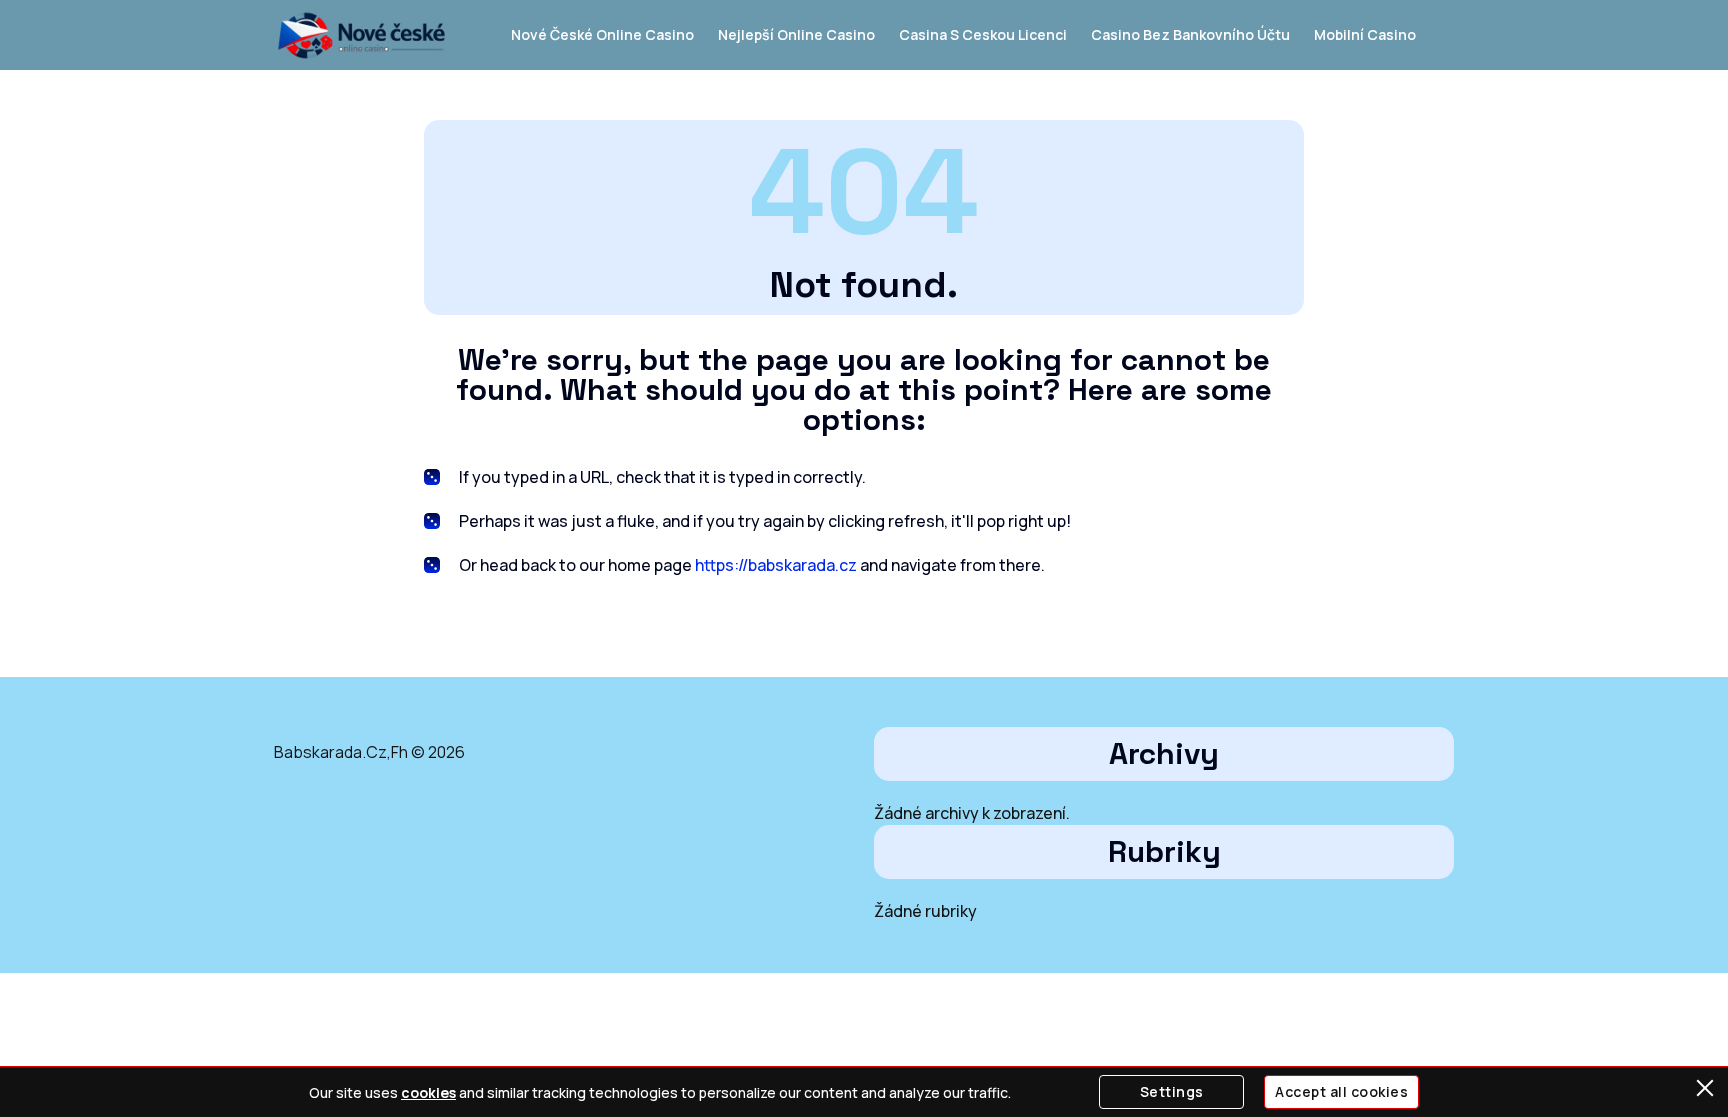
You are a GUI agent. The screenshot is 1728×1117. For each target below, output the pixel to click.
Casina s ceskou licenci (983, 34)
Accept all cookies (1341, 1091)
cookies (428, 1092)
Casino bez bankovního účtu (1190, 34)
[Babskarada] (361, 35)
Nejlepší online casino (796, 34)
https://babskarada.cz (776, 565)
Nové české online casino (602, 34)
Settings (1172, 1091)
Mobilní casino (1365, 34)
